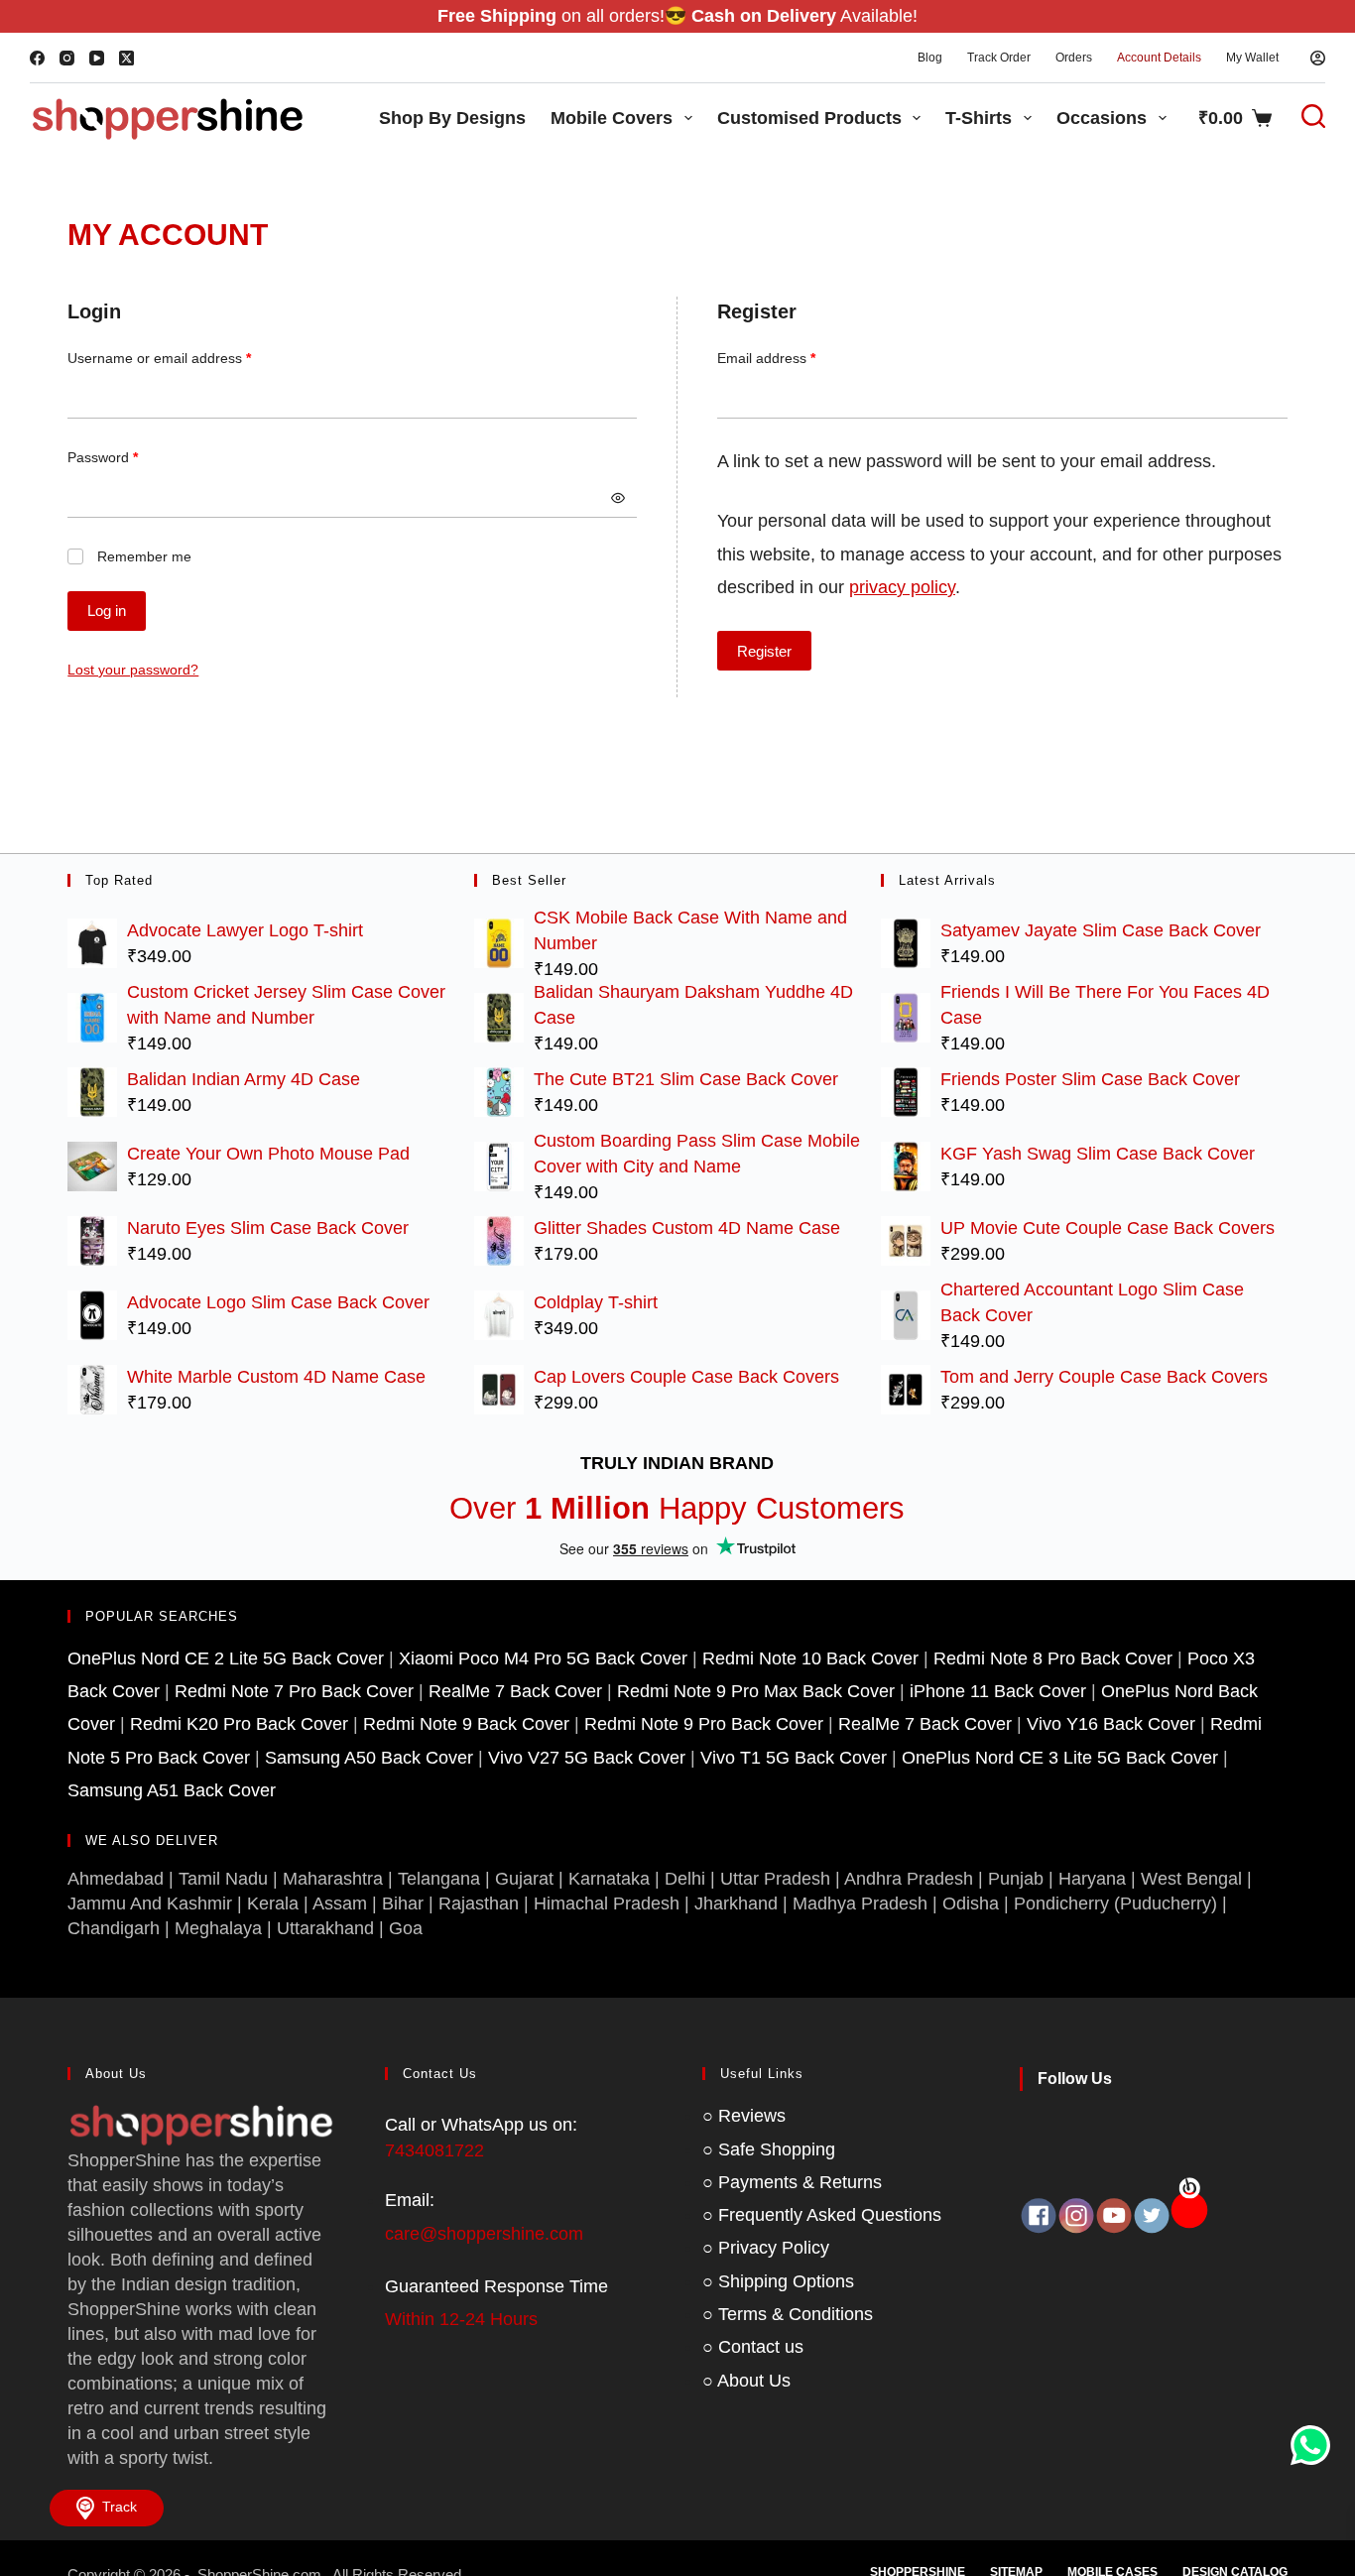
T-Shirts (979, 118)
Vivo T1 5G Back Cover (794, 1758)
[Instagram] (67, 58)
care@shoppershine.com (484, 2234)
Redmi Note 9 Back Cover (466, 1724)
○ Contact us (753, 2347)
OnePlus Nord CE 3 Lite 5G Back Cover (1060, 1758)
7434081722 (434, 2150)
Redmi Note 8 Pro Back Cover (1053, 1658)
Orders (1074, 58)
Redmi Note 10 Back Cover (810, 1658)
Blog (930, 58)
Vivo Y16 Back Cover (1111, 1724)
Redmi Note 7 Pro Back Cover (294, 1691)
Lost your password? (133, 670)
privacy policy (902, 587)
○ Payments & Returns (792, 2182)
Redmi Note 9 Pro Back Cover (704, 1724)
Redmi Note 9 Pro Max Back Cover (756, 1691)
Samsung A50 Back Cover (369, 1758)
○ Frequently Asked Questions (822, 2215)
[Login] (1318, 58)
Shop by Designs (452, 118)
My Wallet (1252, 58)
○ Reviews (744, 2116)
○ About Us (746, 2381)
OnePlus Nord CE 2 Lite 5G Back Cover (226, 1658)
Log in (107, 611)
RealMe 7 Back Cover (515, 1691)
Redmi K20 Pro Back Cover (239, 1724)
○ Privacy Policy (766, 2248)
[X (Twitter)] (126, 58)
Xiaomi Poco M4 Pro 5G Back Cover (543, 1658)
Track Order (999, 58)
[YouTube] (97, 58)
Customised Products (809, 118)
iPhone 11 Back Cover (998, 1691)
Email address (795, 356)
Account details (1159, 58)
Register (764, 651)
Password (131, 455)
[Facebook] (37, 58)
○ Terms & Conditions (788, 2314)
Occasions (1102, 118)
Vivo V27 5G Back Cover (587, 1758)
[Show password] (618, 498)
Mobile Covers (612, 118)
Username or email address (187, 356)
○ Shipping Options (778, 2281)
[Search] (1303, 116)
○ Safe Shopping (769, 2149)
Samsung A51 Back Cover (172, 1790)
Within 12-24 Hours (461, 2319)
